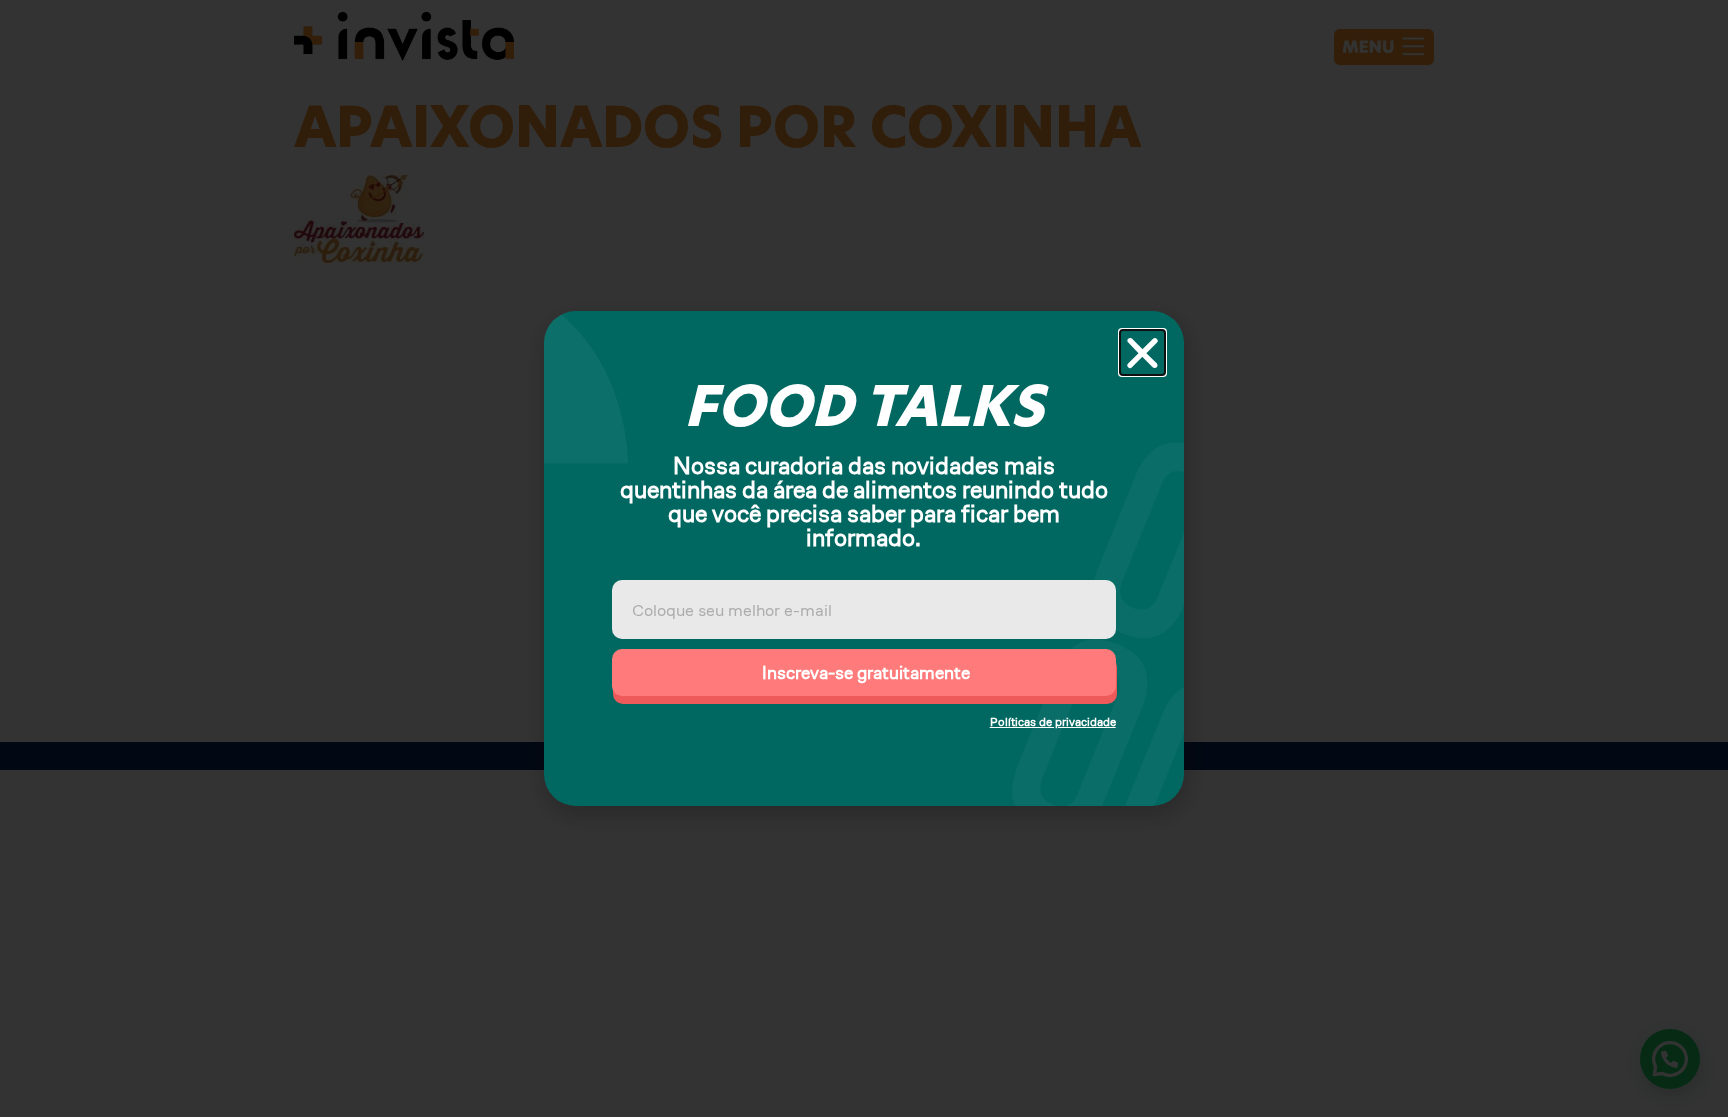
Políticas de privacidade (1053, 721)
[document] (864, 558)
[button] (1142, 352)
